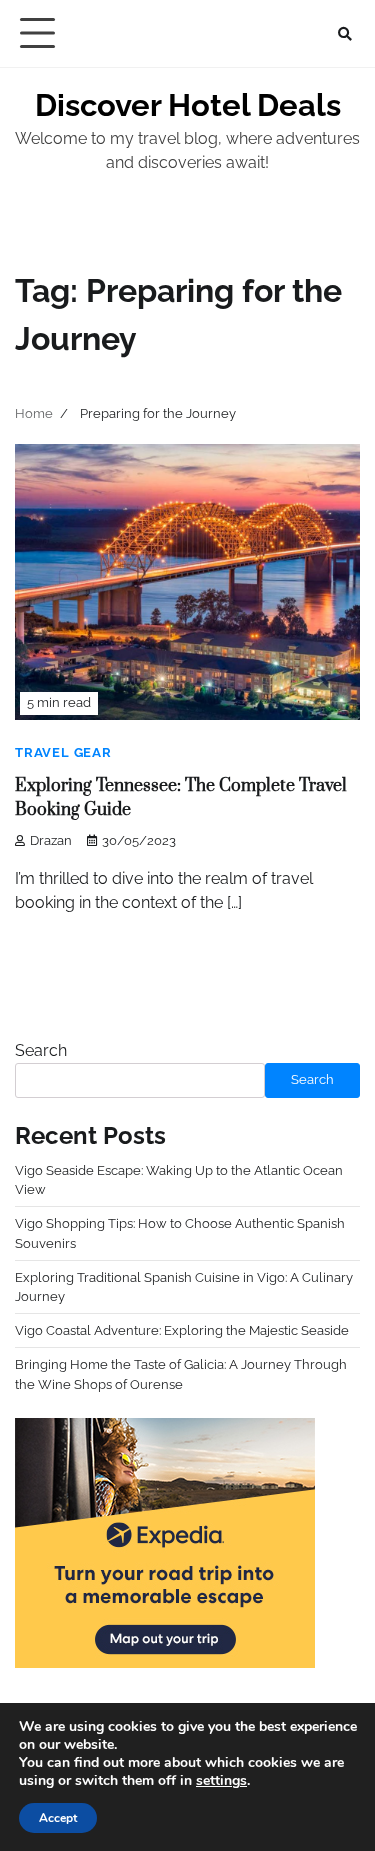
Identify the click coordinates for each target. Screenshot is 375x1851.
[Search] (345, 34)
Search (41, 1050)
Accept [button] (58, 1818)
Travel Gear (63, 752)
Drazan (51, 840)
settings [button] (221, 1780)
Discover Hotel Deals (188, 105)
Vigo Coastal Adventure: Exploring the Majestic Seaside (182, 1330)
